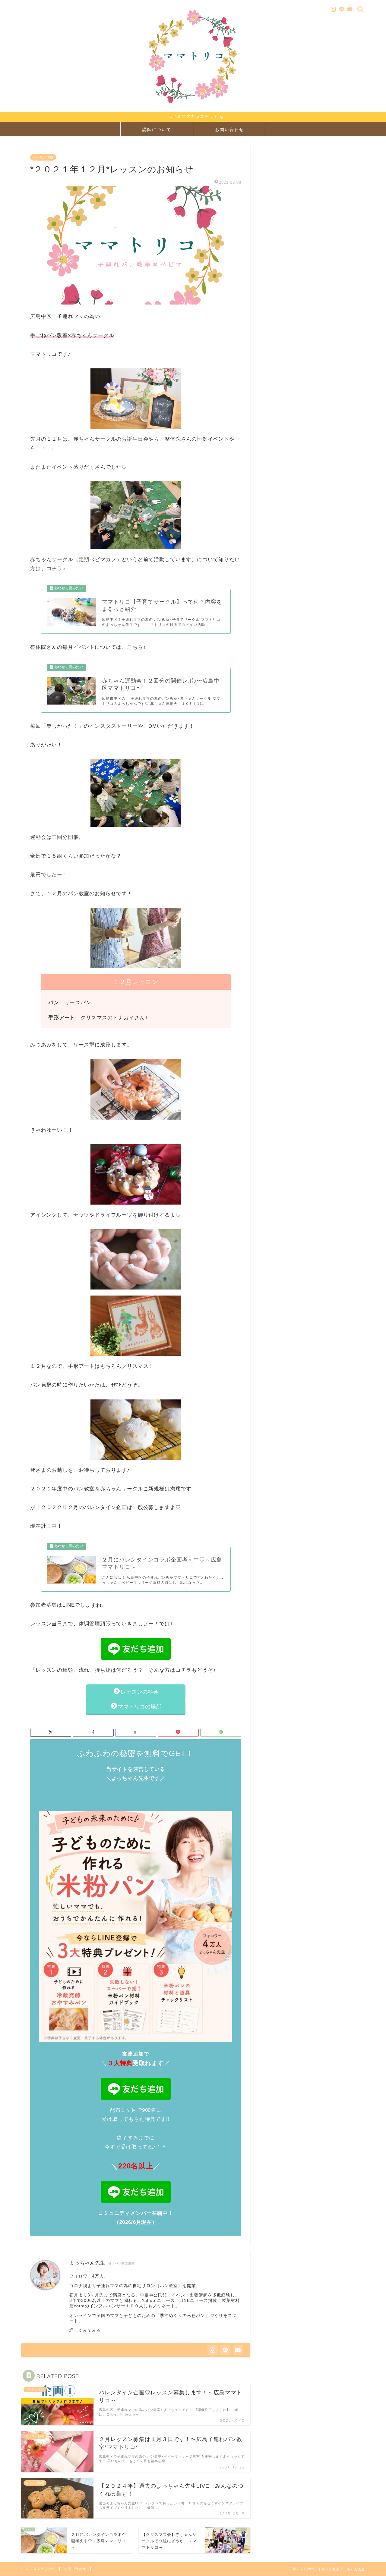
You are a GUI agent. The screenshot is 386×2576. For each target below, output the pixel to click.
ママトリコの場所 (140, 1707)
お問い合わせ (229, 130)
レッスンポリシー (40, 2569)
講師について (157, 130)
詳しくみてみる (85, 2330)
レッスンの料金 (142, 1692)
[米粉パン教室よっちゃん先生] (193, 107)
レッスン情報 (43, 157)
